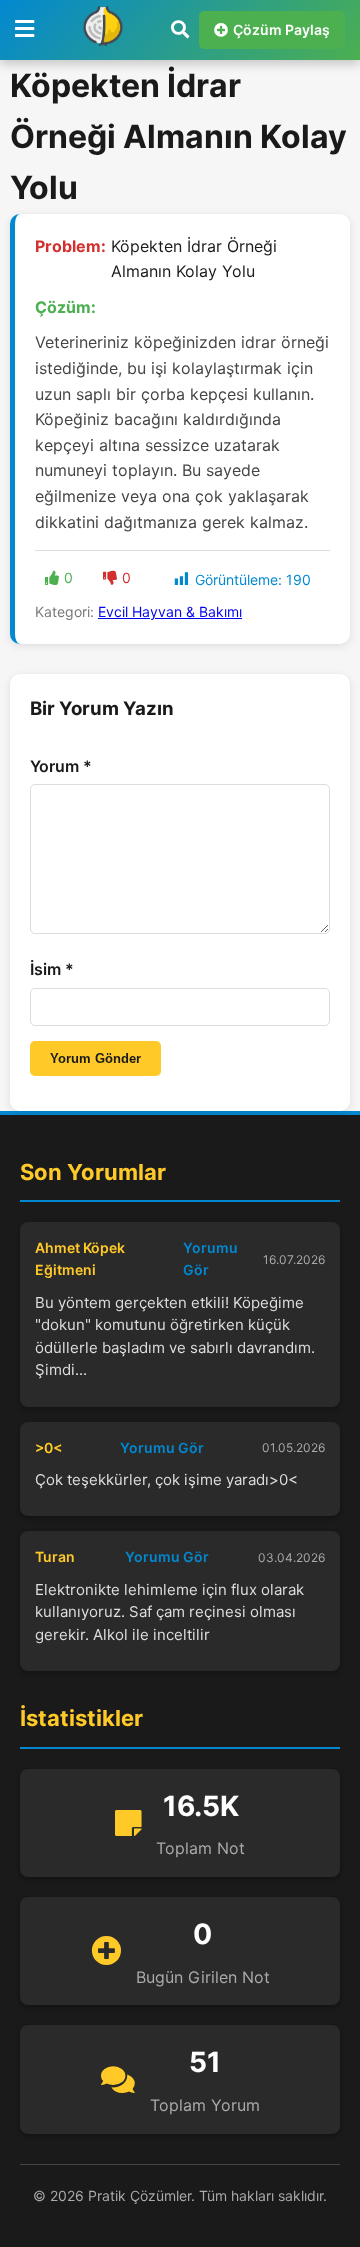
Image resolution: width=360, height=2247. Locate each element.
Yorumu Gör (210, 1258)
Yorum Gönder (95, 1058)
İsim (52, 969)
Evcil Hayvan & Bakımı (170, 611)
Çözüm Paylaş (281, 29)
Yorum (61, 766)
